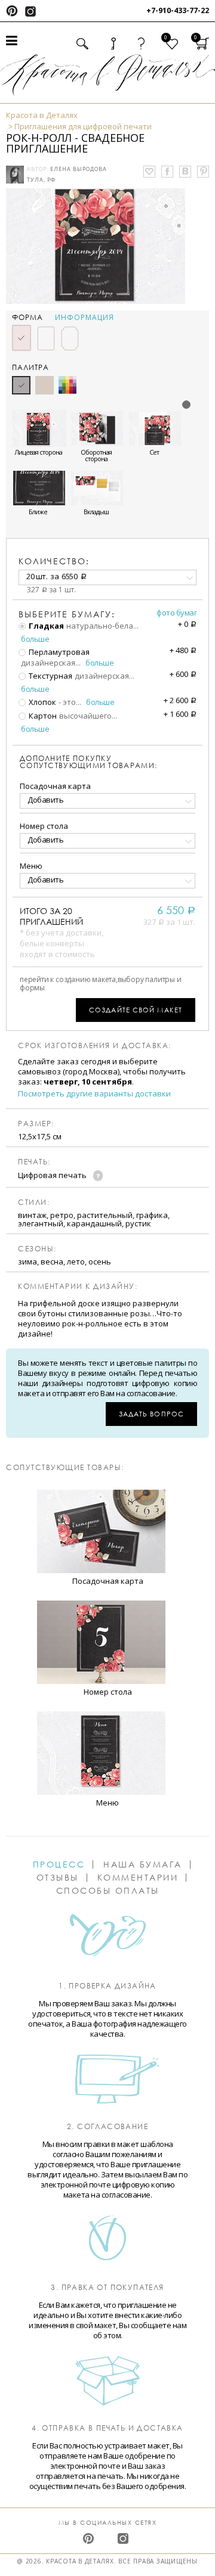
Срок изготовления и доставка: (95, 1046)
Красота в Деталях (42, 115)
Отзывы (58, 1878)
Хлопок (42, 702)
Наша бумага (143, 1865)
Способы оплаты (108, 1891)
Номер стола (44, 826)
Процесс (59, 1865)
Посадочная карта (55, 786)
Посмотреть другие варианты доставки (94, 1094)
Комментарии (138, 1878)
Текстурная (50, 676)
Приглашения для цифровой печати (83, 126)
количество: (54, 561)
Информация (85, 318)
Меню (31, 866)
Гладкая (45, 626)
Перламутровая (58, 652)
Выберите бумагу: (67, 614)
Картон (42, 716)
